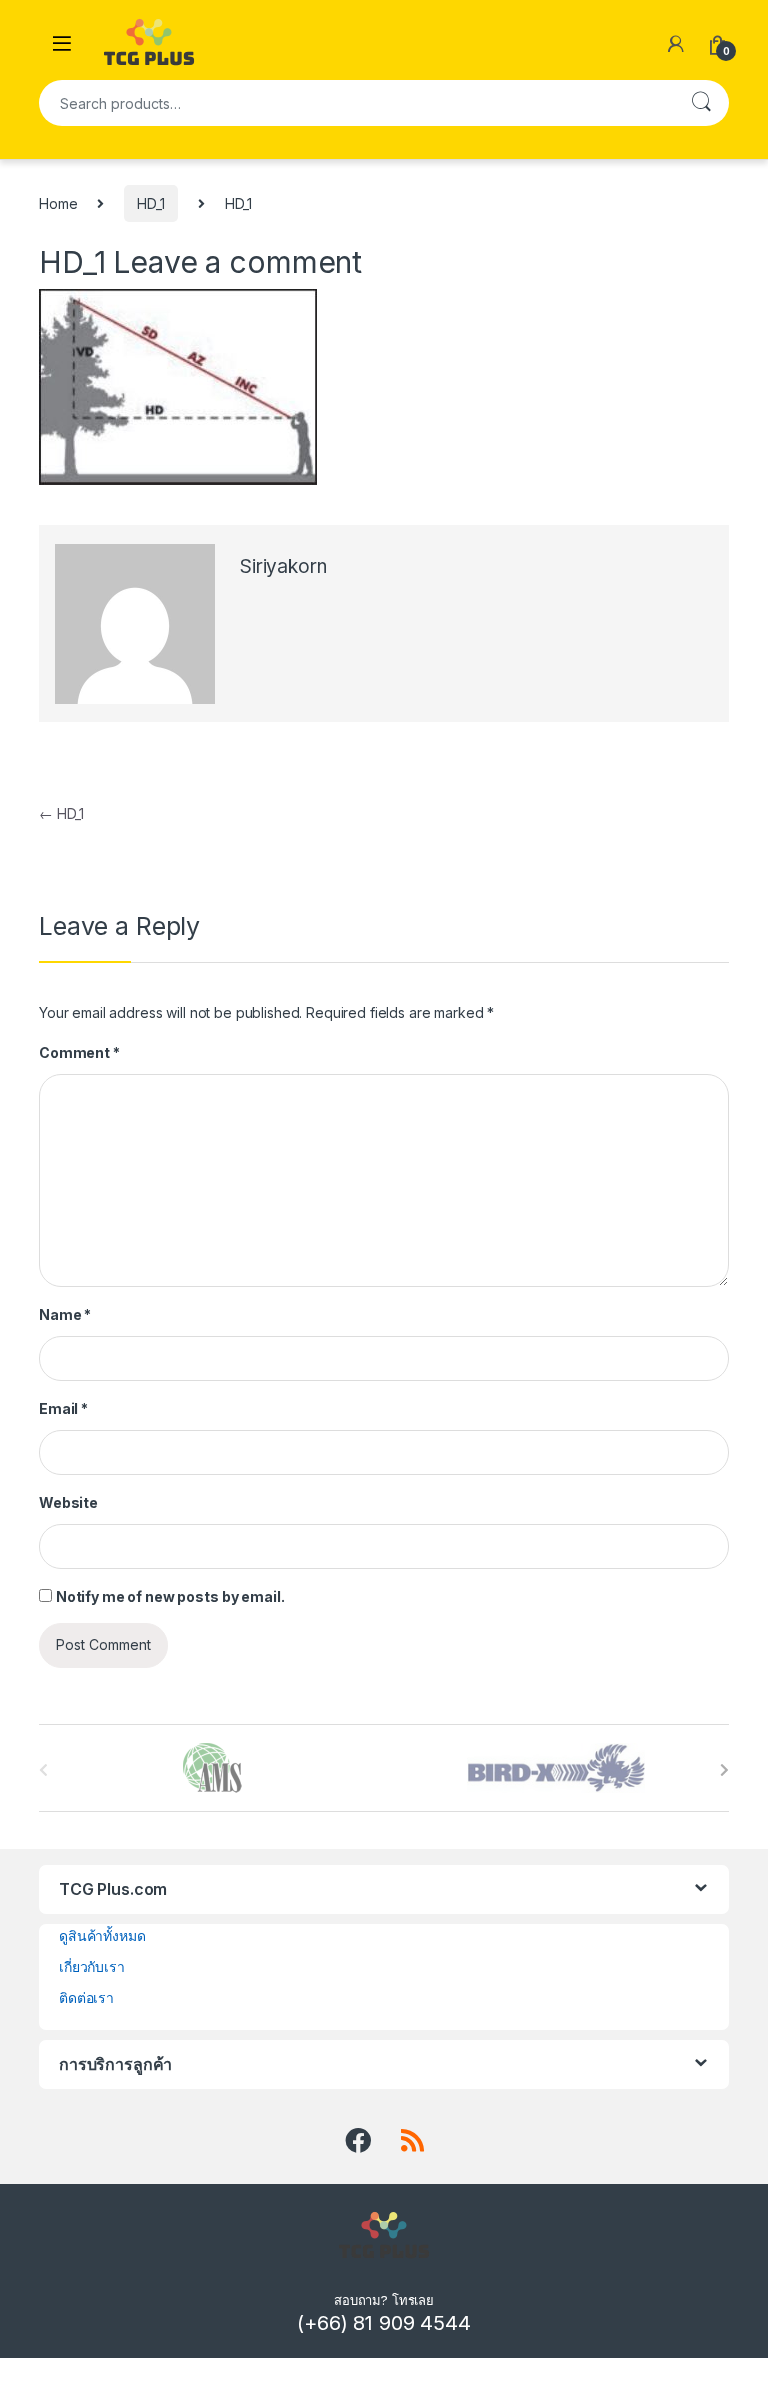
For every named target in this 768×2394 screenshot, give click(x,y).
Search (701, 103)
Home (58, 203)
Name (65, 1314)
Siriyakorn (283, 566)
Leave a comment (237, 262)
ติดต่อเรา (86, 1997)
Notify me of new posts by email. (170, 1596)
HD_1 (150, 203)
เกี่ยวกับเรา (92, 1966)
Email (63, 1408)
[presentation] (724, 1770)
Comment (79, 1052)
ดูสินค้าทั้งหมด (102, 1935)
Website (68, 1502)
